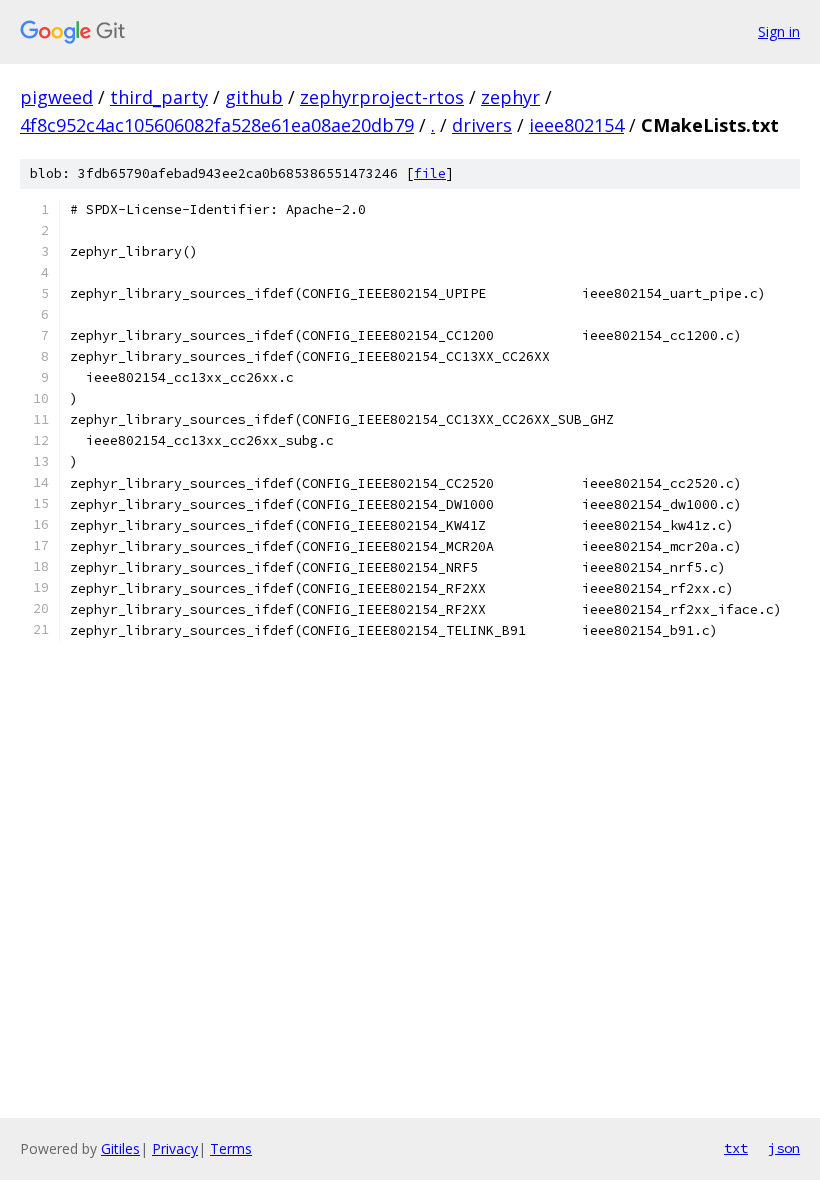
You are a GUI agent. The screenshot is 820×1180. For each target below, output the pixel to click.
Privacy (175, 1148)
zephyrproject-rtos (382, 97)
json (784, 1148)
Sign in (779, 31)
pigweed (56, 97)
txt (736, 1148)
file (430, 173)
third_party (159, 97)
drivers (482, 125)
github (254, 97)
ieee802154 (576, 125)
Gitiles (120, 1148)
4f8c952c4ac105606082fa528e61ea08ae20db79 (217, 125)
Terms (231, 1148)
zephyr (510, 97)
